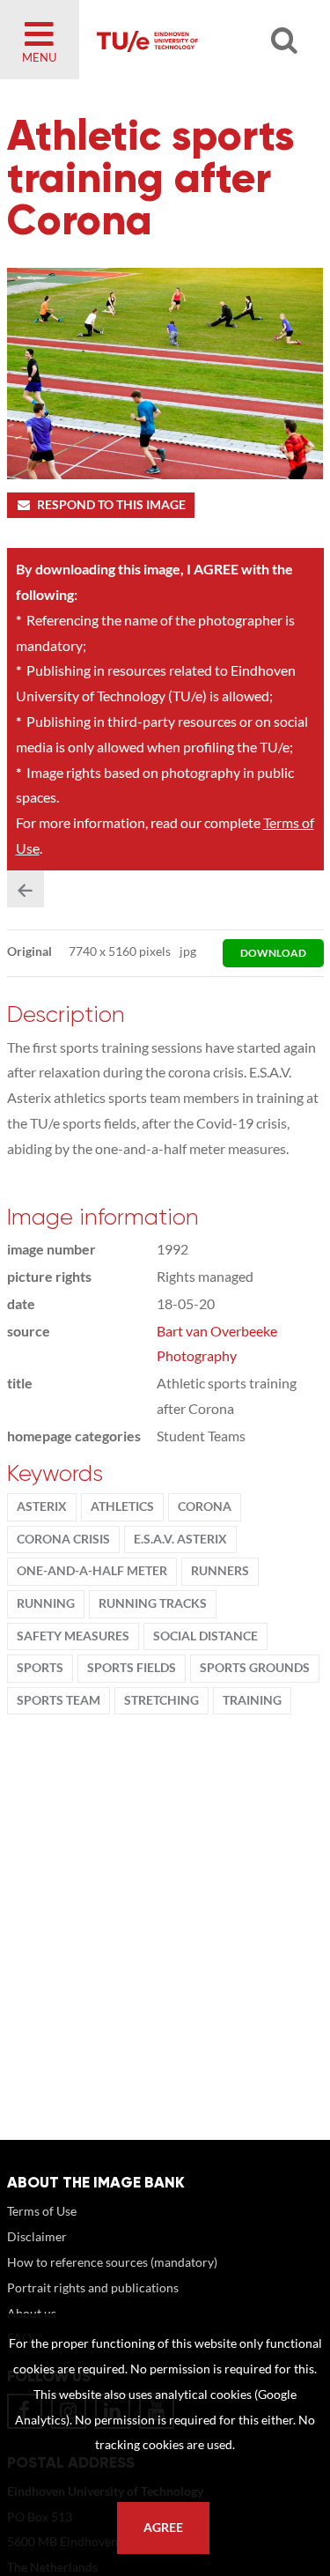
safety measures (73, 1636)
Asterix (42, 1506)
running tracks (153, 1603)
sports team (59, 1700)
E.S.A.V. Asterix (180, 1539)
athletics (122, 1506)
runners (220, 1571)
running (46, 1603)
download (273, 953)
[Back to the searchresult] (26, 889)
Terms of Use (42, 2211)
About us (32, 2313)
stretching (161, 1700)
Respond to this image (111, 505)
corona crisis (63, 1539)
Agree (163, 2528)
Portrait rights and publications (93, 2287)
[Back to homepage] (195, 40)
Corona (205, 1506)
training (252, 1700)
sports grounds (255, 1668)
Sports (40, 1668)
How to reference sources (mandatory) (112, 2262)
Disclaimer (37, 2236)
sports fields (132, 1668)
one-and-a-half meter (92, 1571)
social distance (205, 1636)
